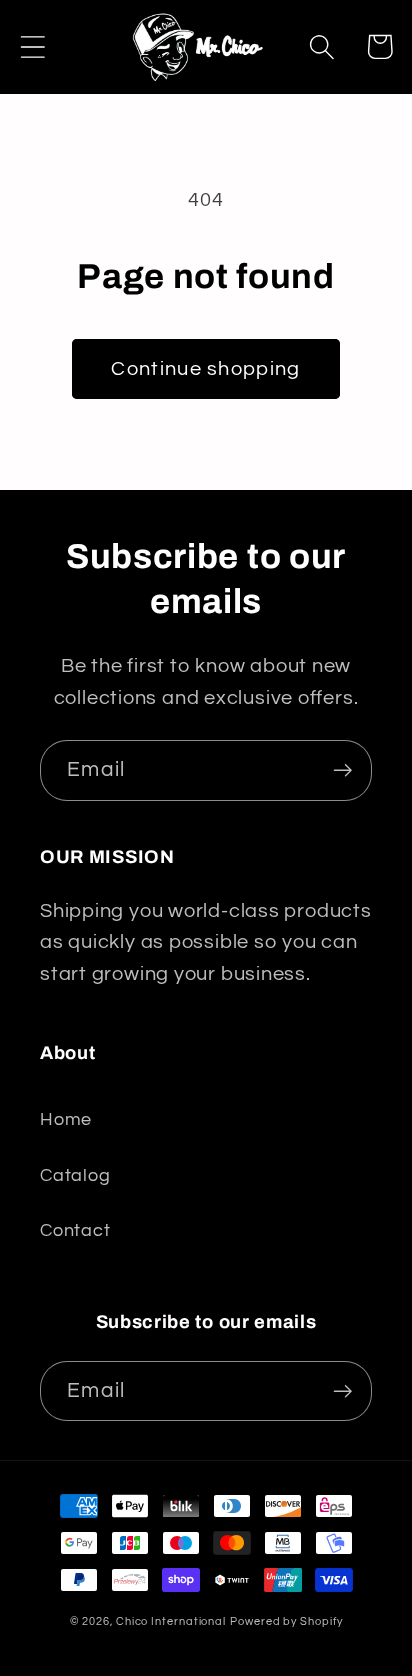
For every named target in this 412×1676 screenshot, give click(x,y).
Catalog (75, 1175)
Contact (75, 1230)
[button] (32, 46)
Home (66, 1119)
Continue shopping (205, 369)
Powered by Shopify (286, 1621)
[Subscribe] (342, 770)
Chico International (171, 1621)
